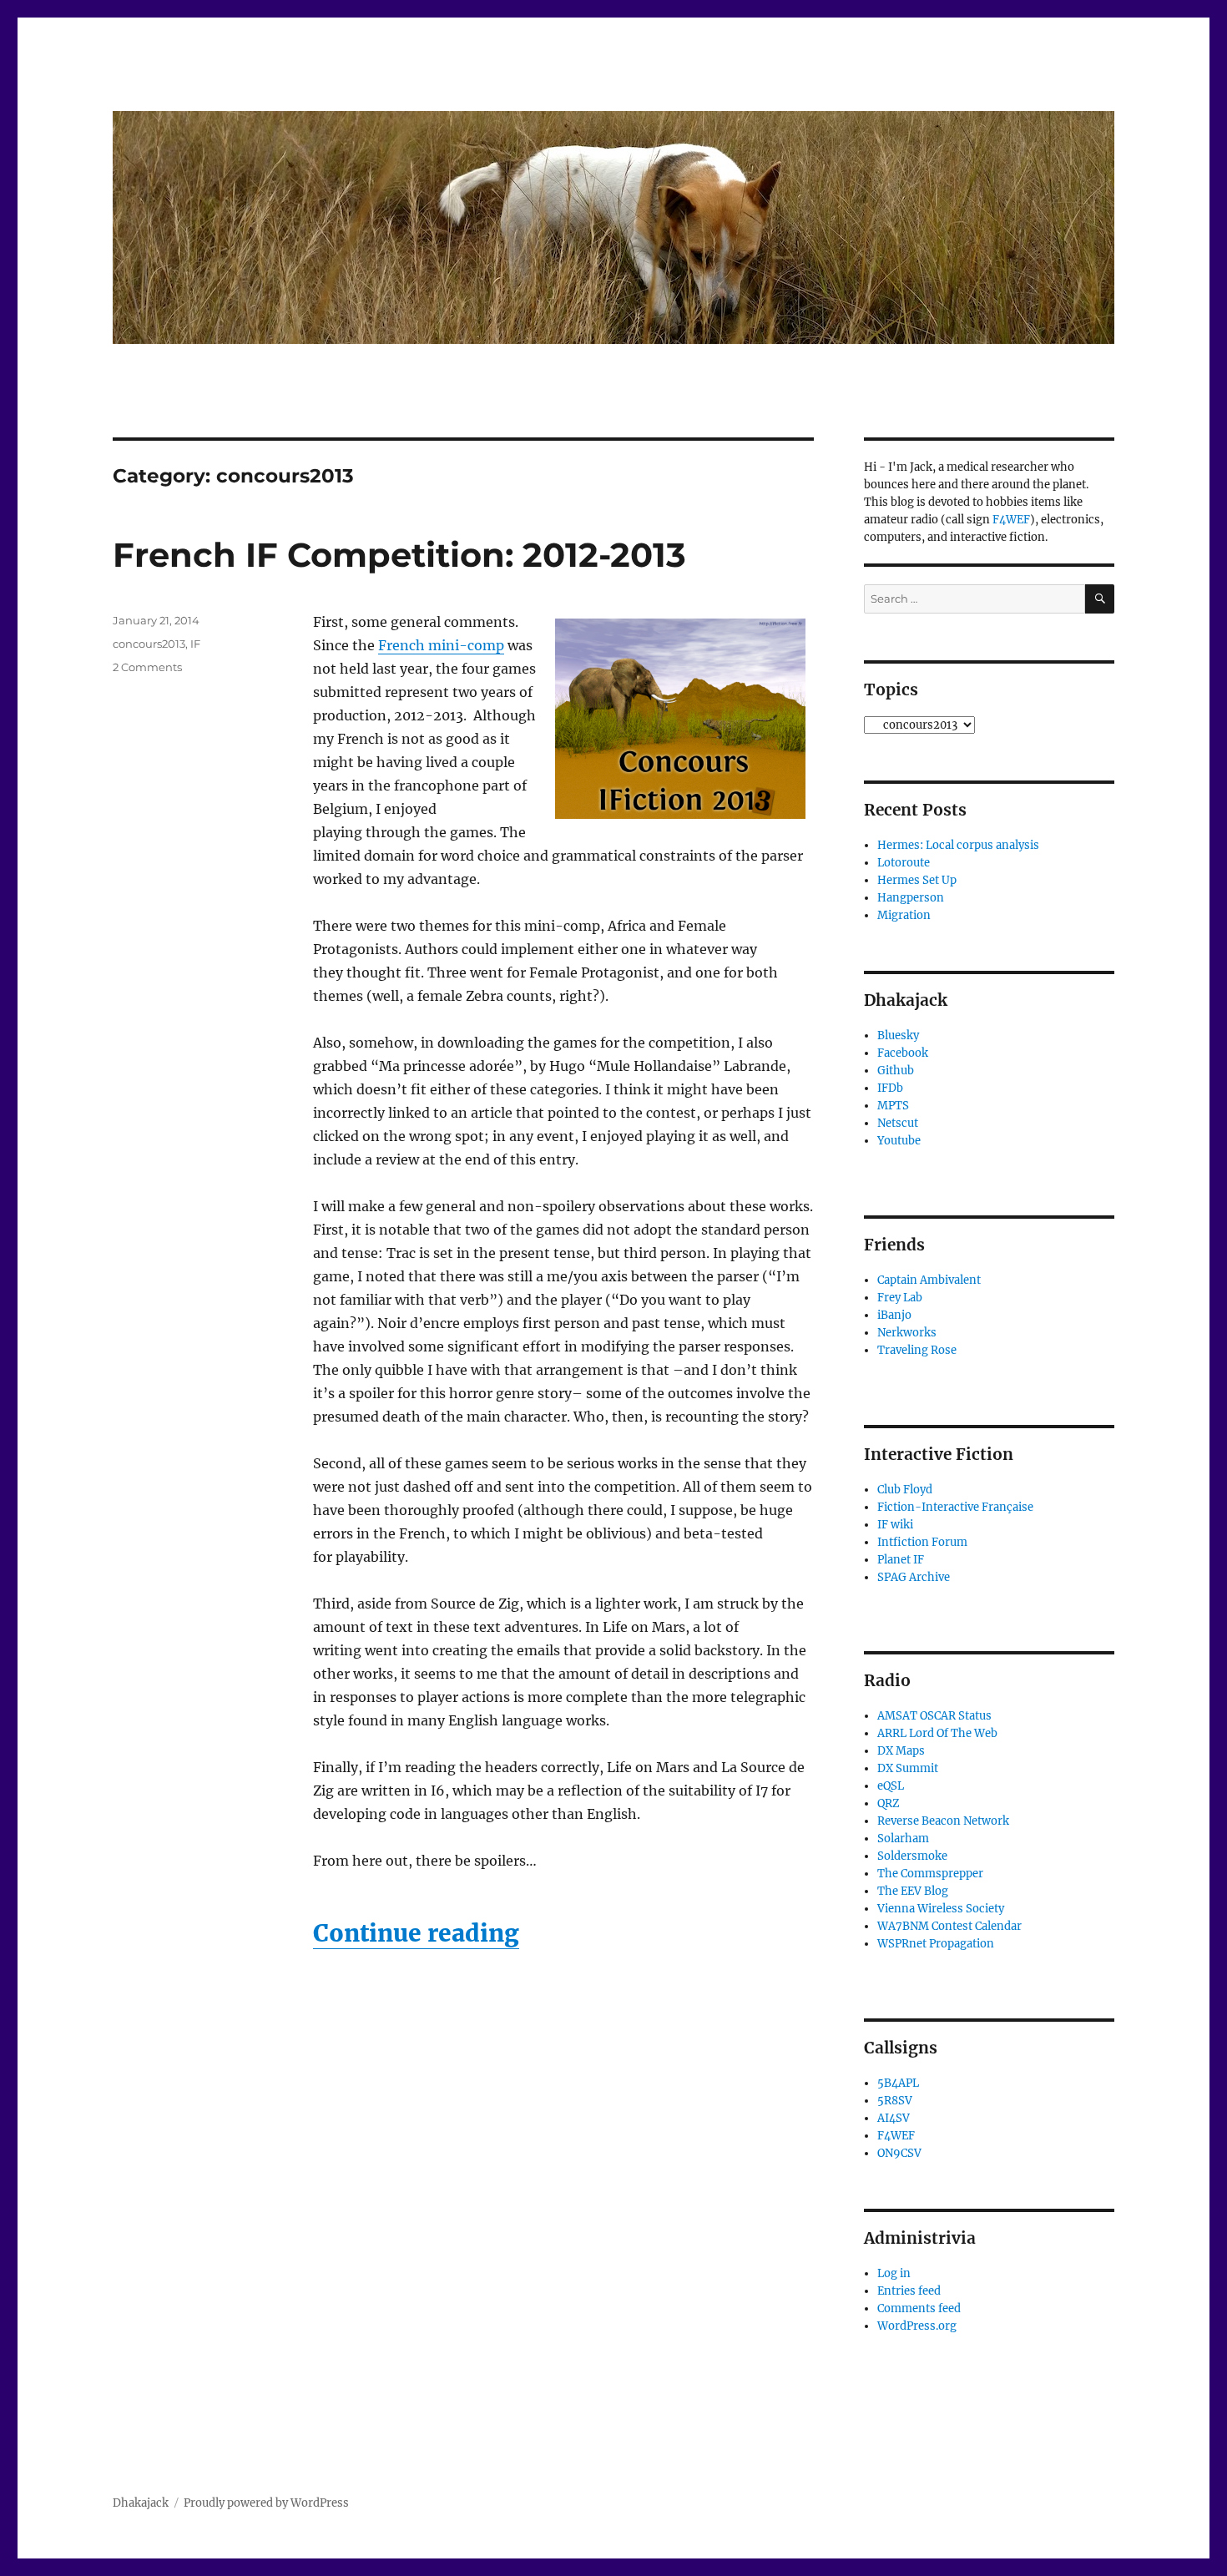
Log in (894, 2273)
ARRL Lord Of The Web (937, 1733)
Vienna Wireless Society (941, 1909)
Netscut (898, 1123)
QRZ (889, 1803)
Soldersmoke (912, 1856)
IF (195, 644)
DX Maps (901, 1751)
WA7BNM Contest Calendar (949, 1926)
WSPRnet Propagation (936, 1944)
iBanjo (894, 1315)
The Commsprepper (930, 1874)
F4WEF (1011, 520)
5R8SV (895, 2101)
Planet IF (901, 1560)
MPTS (893, 1106)
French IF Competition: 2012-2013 (399, 555)
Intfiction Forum (922, 1542)
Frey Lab (900, 1298)
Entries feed (909, 2291)
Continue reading (416, 1933)
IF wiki (895, 1525)
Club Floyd (905, 1490)
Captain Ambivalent (929, 1280)
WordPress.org (917, 2326)
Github (896, 1071)
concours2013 (149, 644)
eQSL (891, 1786)
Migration (904, 915)
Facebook (903, 1053)
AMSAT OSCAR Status (934, 1716)
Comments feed (919, 2308)
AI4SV (894, 2118)
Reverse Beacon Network (943, 1821)
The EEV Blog (913, 1891)
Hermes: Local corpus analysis (958, 845)
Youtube (899, 1141)
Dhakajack (141, 2503)
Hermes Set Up (917, 880)
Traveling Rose (917, 1350)
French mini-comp (441, 645)
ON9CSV (899, 2153)
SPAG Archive (914, 1577)
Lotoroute (904, 863)
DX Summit (908, 1768)
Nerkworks (907, 1333)
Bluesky (898, 1035)
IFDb (890, 1088)
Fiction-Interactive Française (955, 1507)
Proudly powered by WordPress (266, 2503)
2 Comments (147, 667)
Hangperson (911, 898)
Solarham (903, 1839)
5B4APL (898, 2083)
